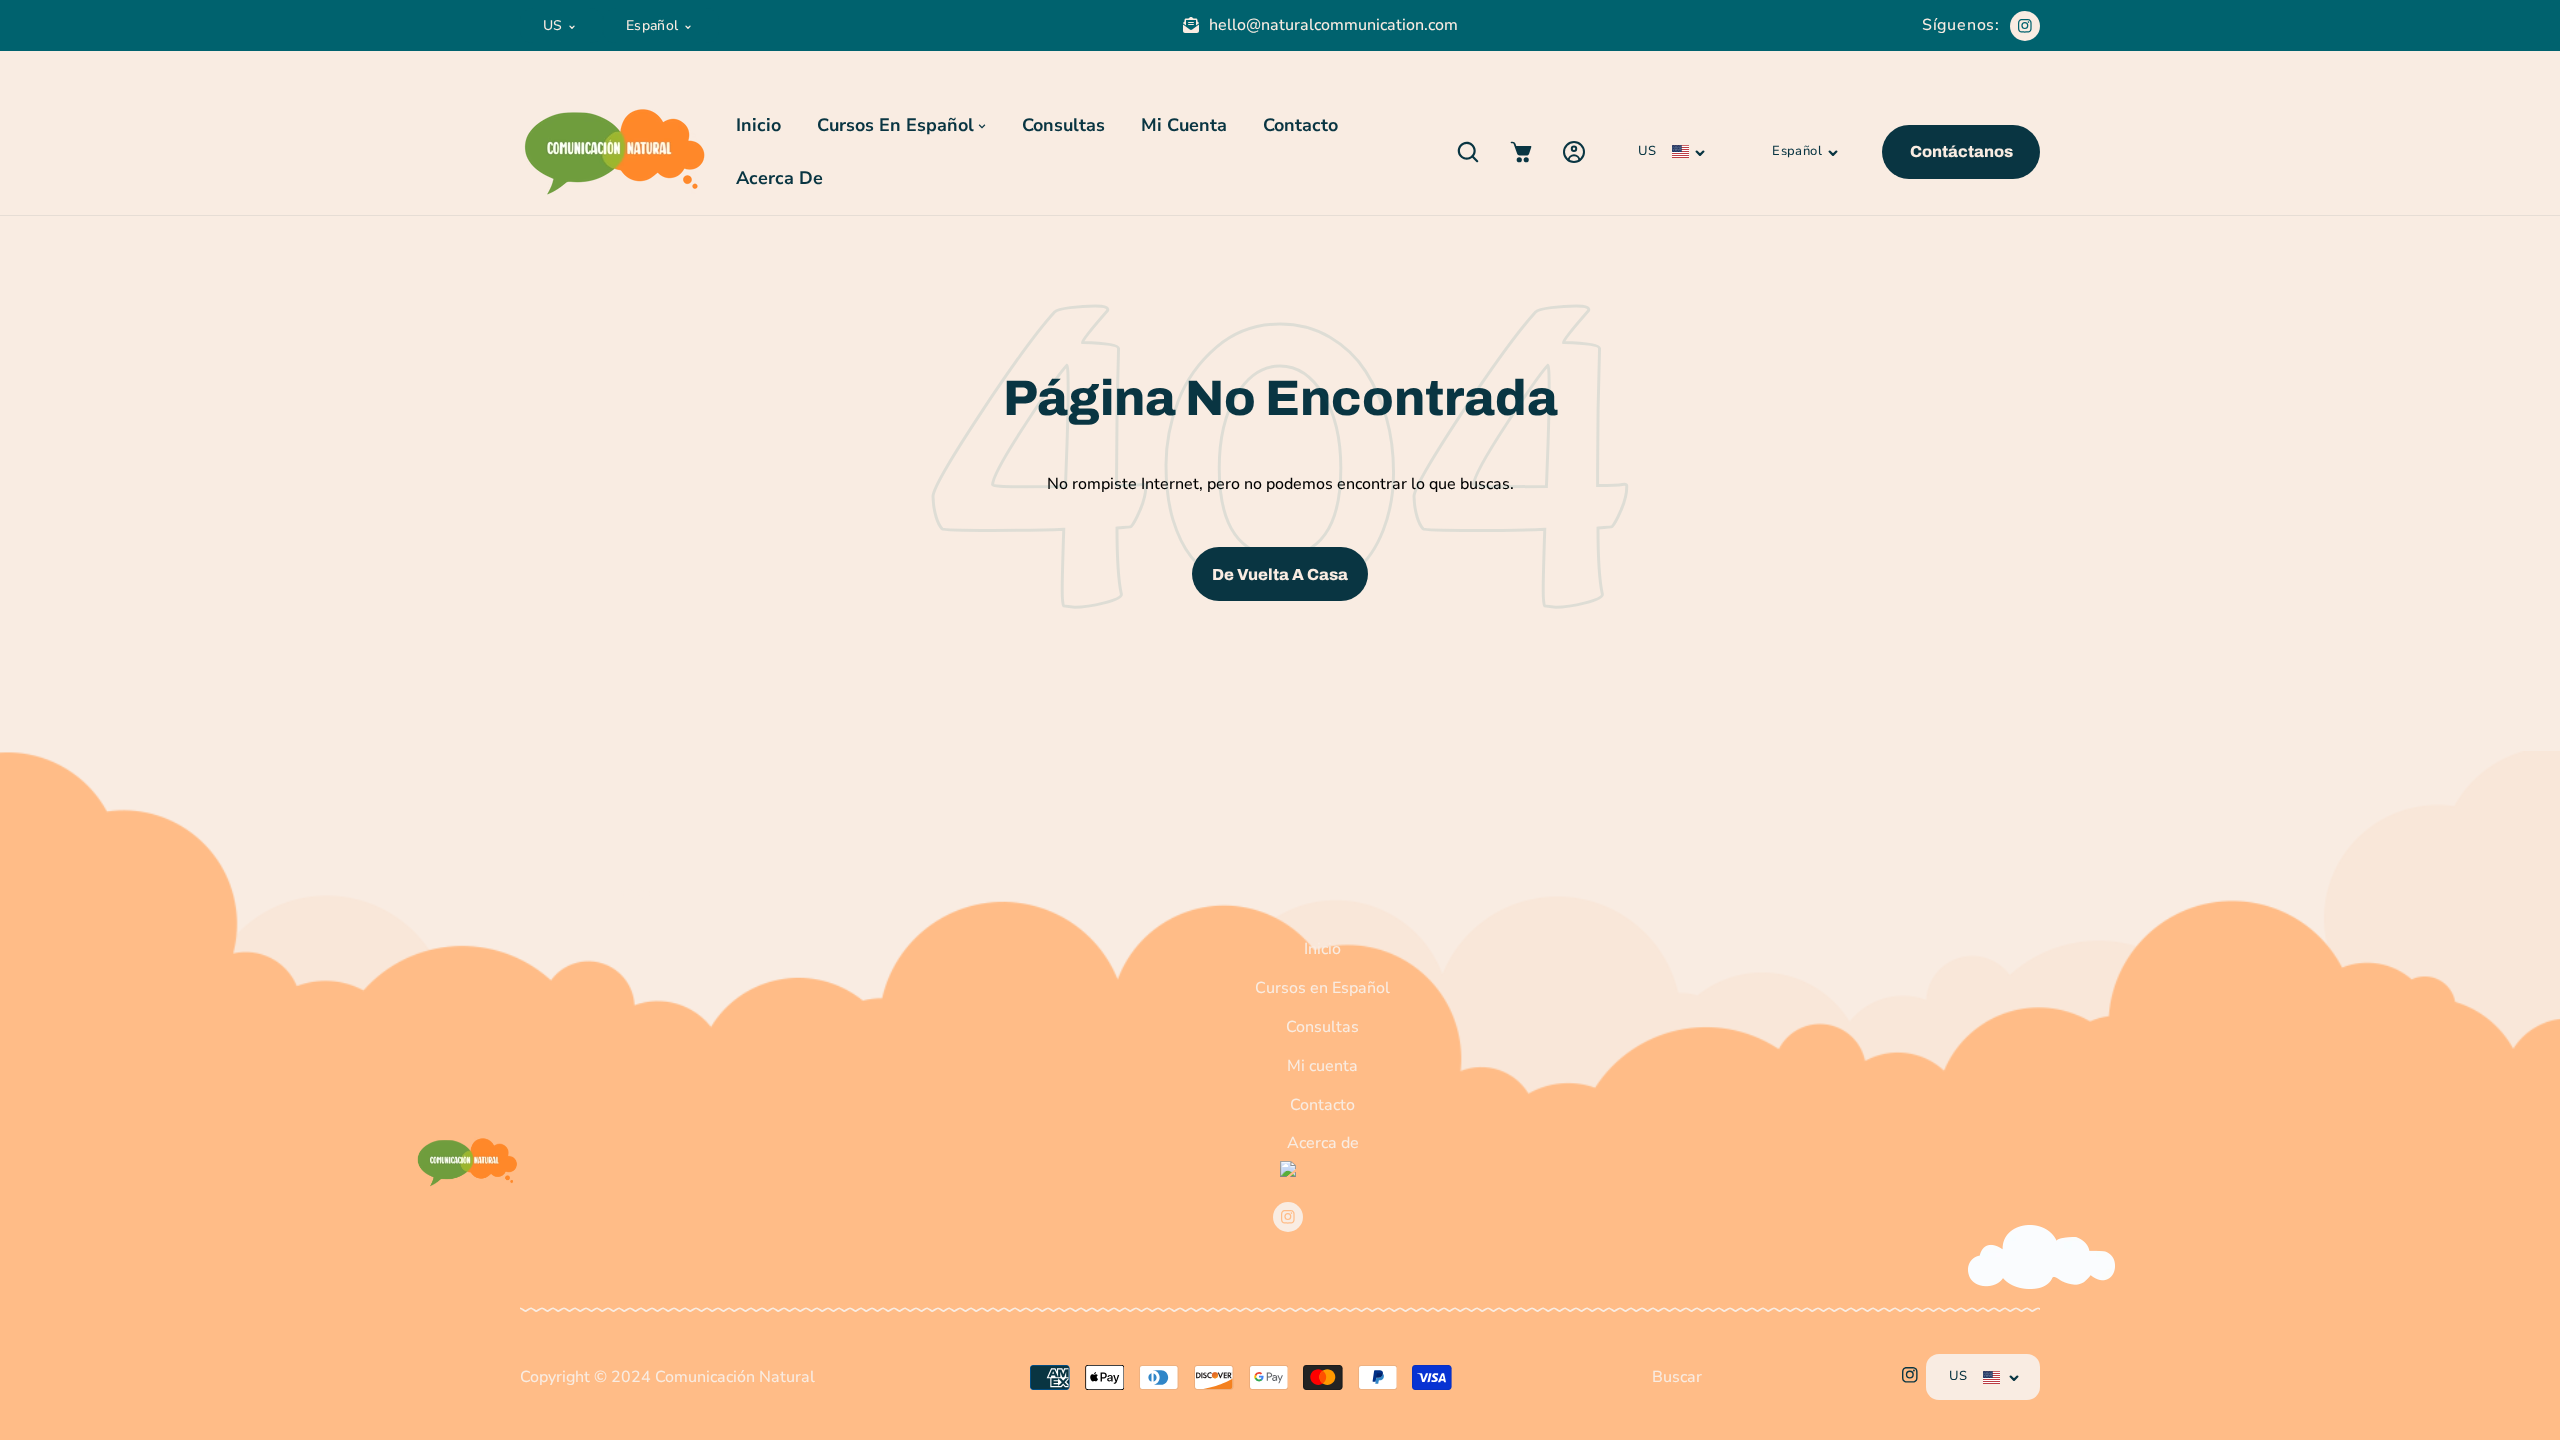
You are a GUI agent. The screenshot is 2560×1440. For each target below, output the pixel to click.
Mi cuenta (1322, 1066)
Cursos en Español (1322, 988)
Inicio (1322, 949)
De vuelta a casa (1280, 574)
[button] (1467, 151)
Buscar (1677, 1377)
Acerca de (1323, 1143)
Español (652, 25)
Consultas (1322, 1027)
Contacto (1322, 1105)
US (553, 25)
